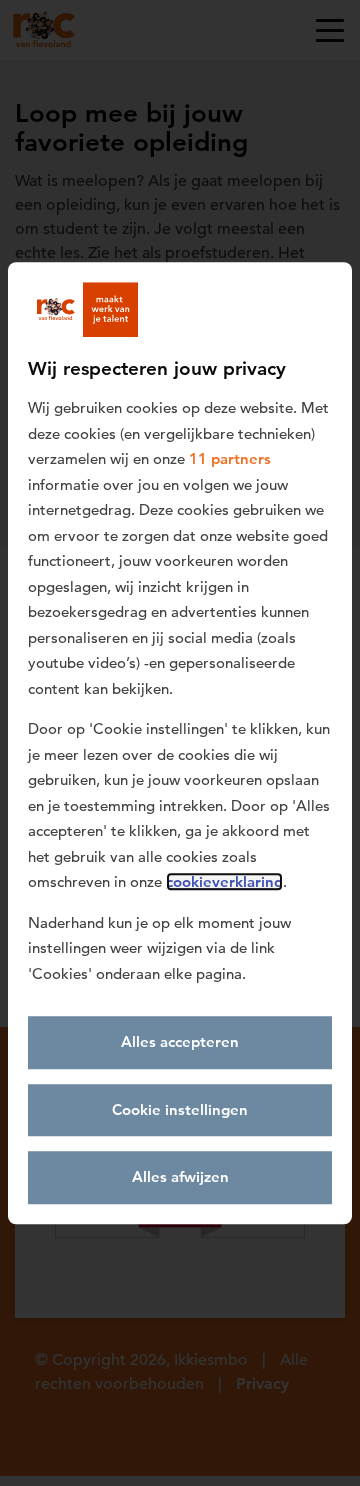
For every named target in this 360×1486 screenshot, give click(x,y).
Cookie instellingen (180, 1109)
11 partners (230, 458)
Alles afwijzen (180, 1176)
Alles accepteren (180, 1041)
